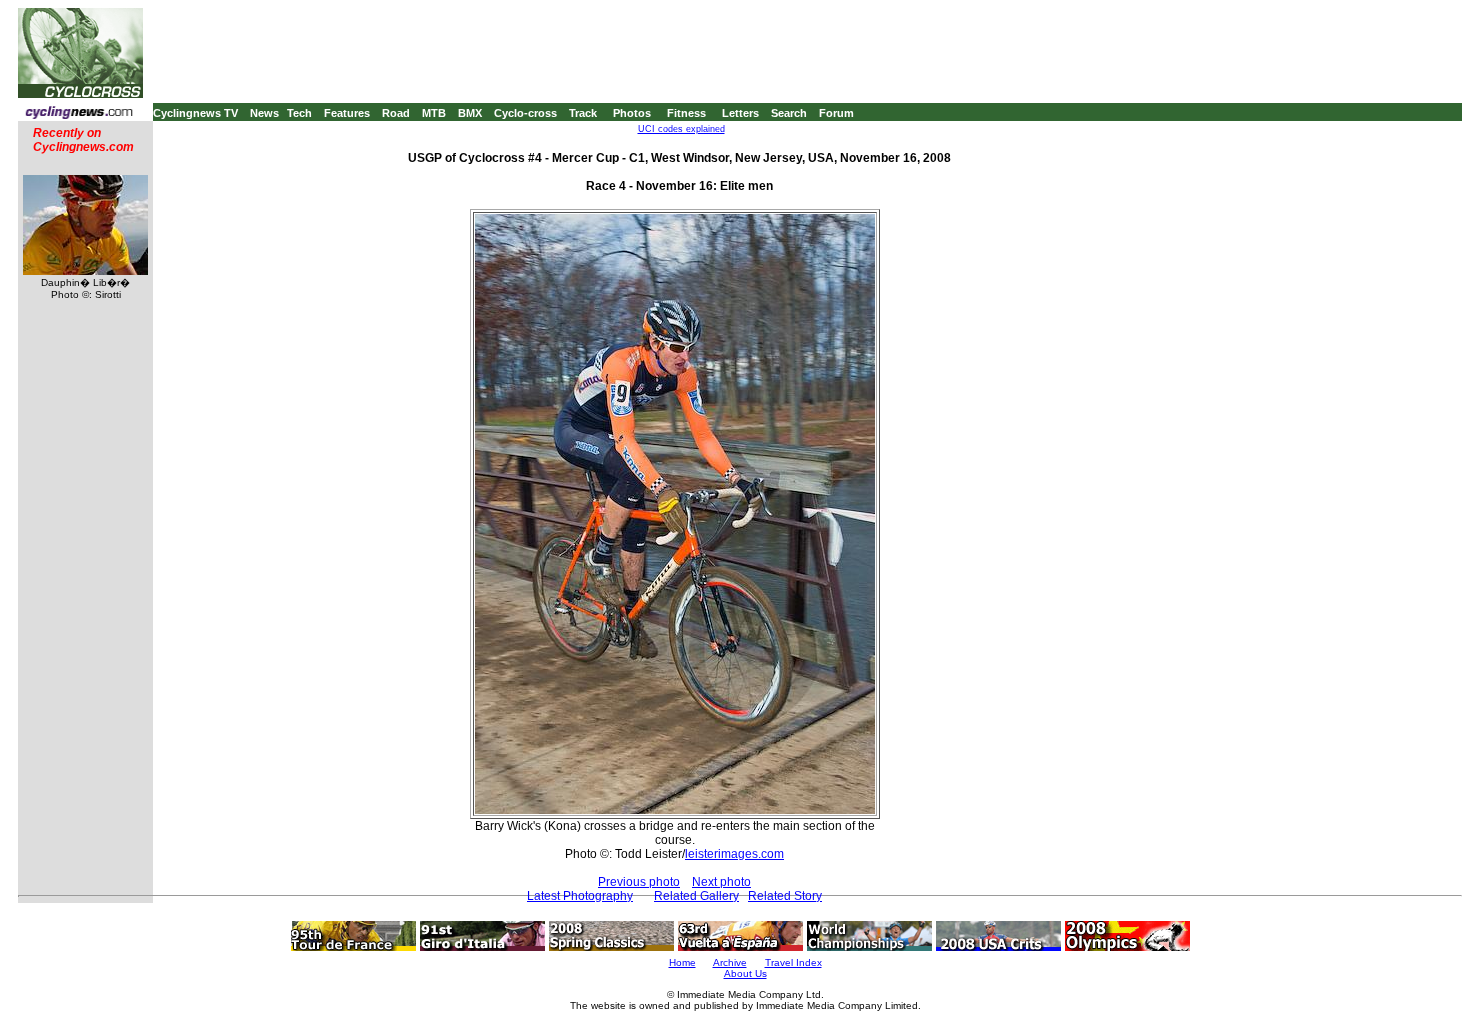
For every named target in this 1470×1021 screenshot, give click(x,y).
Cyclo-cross (525, 113)
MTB (434, 113)
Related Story (785, 896)
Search (789, 113)
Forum (836, 113)
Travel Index (793, 962)
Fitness (686, 113)
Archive (730, 962)
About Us (745, 973)
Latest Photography (580, 896)
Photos (632, 113)
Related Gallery (696, 896)
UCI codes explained (681, 129)
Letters (740, 113)
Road (396, 113)
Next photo (721, 882)
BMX (470, 113)
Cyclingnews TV (195, 113)
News (264, 113)
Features (347, 113)
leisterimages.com (734, 854)
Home (682, 962)
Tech (299, 113)
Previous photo (639, 882)
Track (583, 113)
